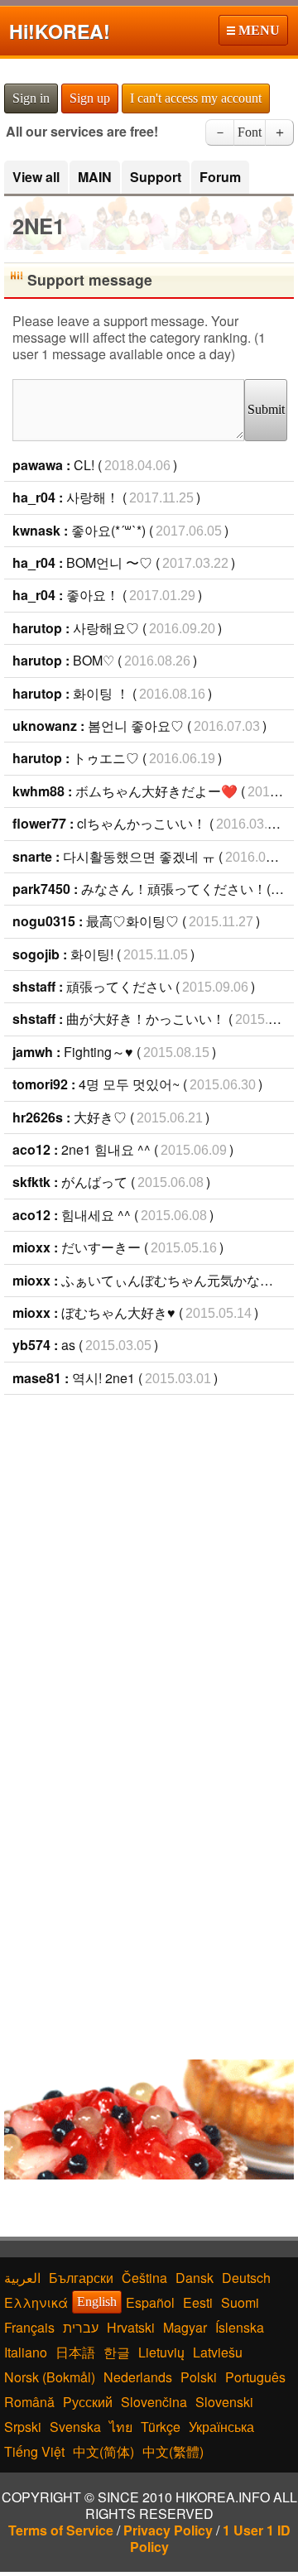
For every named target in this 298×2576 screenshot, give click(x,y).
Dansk (195, 2278)
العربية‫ (22, 2278)
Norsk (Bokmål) (50, 2377)
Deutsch (246, 2278)
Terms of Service (61, 2530)
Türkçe (161, 2427)
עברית (81, 2327)
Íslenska (240, 2327)
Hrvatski (131, 2327)
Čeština (144, 2278)
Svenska (75, 2427)
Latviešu (218, 2352)
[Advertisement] (149, 1560)
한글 (117, 2352)
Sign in (31, 98)
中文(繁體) (173, 2451)
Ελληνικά (36, 2302)
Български (81, 2278)
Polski (199, 2377)
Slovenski (224, 2402)
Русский (88, 2402)
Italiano (26, 2352)
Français (29, 2327)
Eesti (198, 2302)
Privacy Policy (168, 2530)
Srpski (23, 2427)
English (97, 2302)
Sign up (90, 98)
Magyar (185, 2327)
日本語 (75, 2352)
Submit (266, 409)
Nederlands (138, 2377)
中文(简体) (103, 2451)
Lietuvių (161, 2352)
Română (29, 2402)
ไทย (121, 2427)
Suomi (240, 2302)
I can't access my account (196, 98)
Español (150, 2302)
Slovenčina (154, 2402)
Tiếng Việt (34, 2451)
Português (255, 2377)
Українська (221, 2427)
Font (250, 132)
